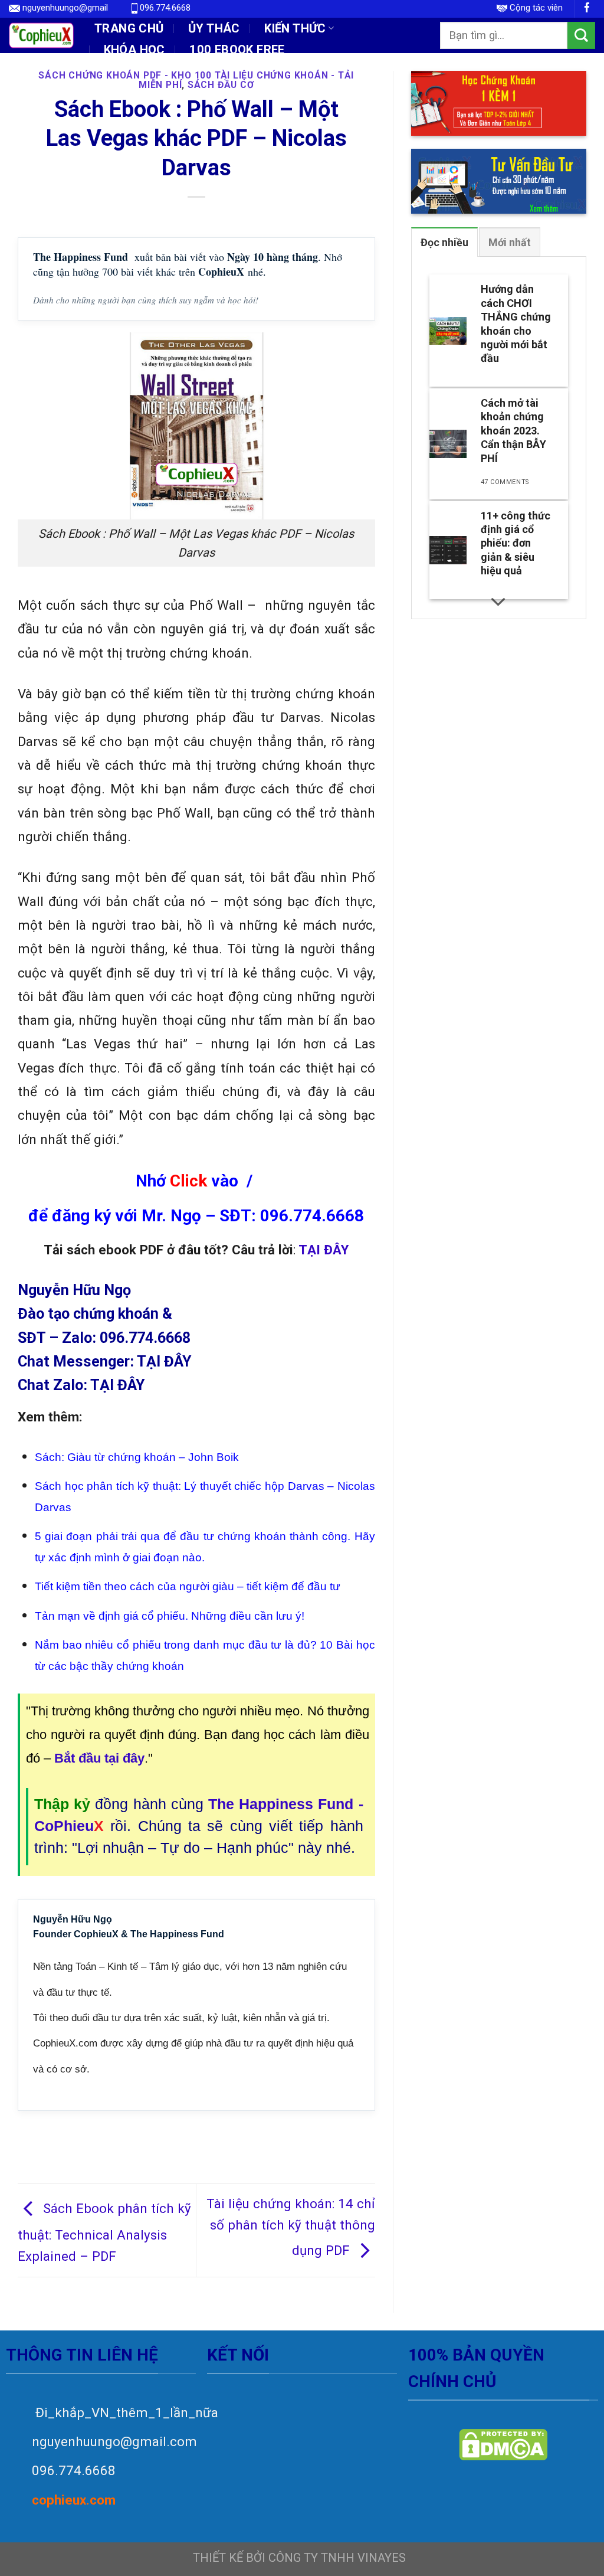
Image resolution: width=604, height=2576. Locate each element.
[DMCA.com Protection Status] (503, 2445)
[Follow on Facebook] (587, 9)
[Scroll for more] (498, 601)
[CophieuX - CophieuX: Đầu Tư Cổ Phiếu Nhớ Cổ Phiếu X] (41, 35)
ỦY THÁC (214, 28)
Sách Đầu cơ (221, 85)
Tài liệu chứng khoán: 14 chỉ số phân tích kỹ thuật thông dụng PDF (291, 2227)
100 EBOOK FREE (237, 50)
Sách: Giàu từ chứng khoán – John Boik (137, 1457)
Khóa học (134, 50)
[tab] (444, 242)
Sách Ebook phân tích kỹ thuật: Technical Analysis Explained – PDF (104, 2232)
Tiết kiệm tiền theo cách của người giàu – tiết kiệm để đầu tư (188, 1586)
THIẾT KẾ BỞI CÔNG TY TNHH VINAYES (299, 2558)
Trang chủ (129, 28)
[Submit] (581, 35)
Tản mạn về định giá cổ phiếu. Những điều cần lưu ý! (170, 1616)
